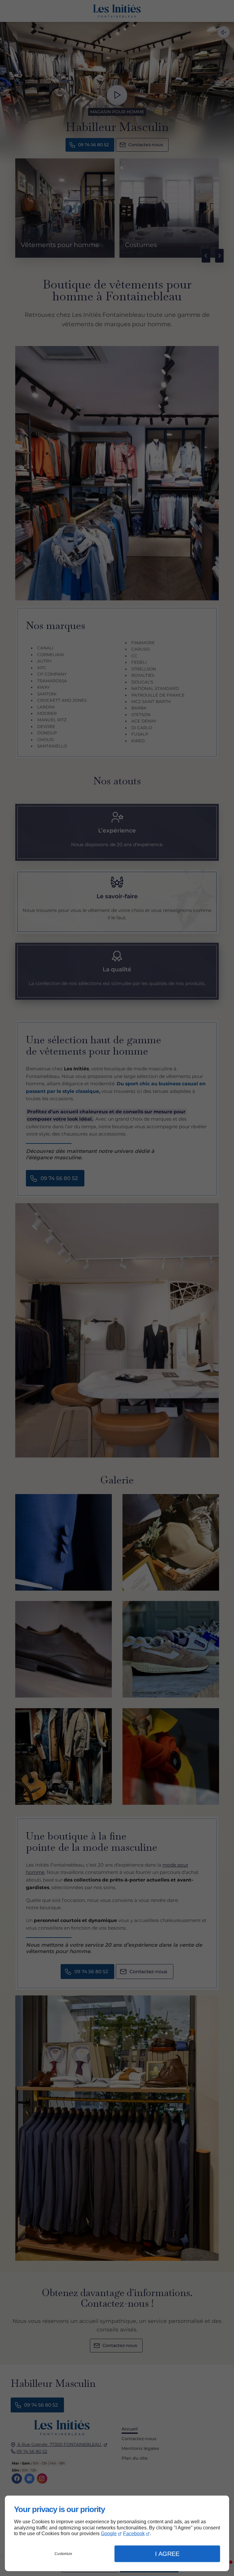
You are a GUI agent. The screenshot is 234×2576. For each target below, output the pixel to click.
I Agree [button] (167, 2554)
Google (109, 2534)
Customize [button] (63, 2554)
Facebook (134, 2534)
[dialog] (117, 2533)
